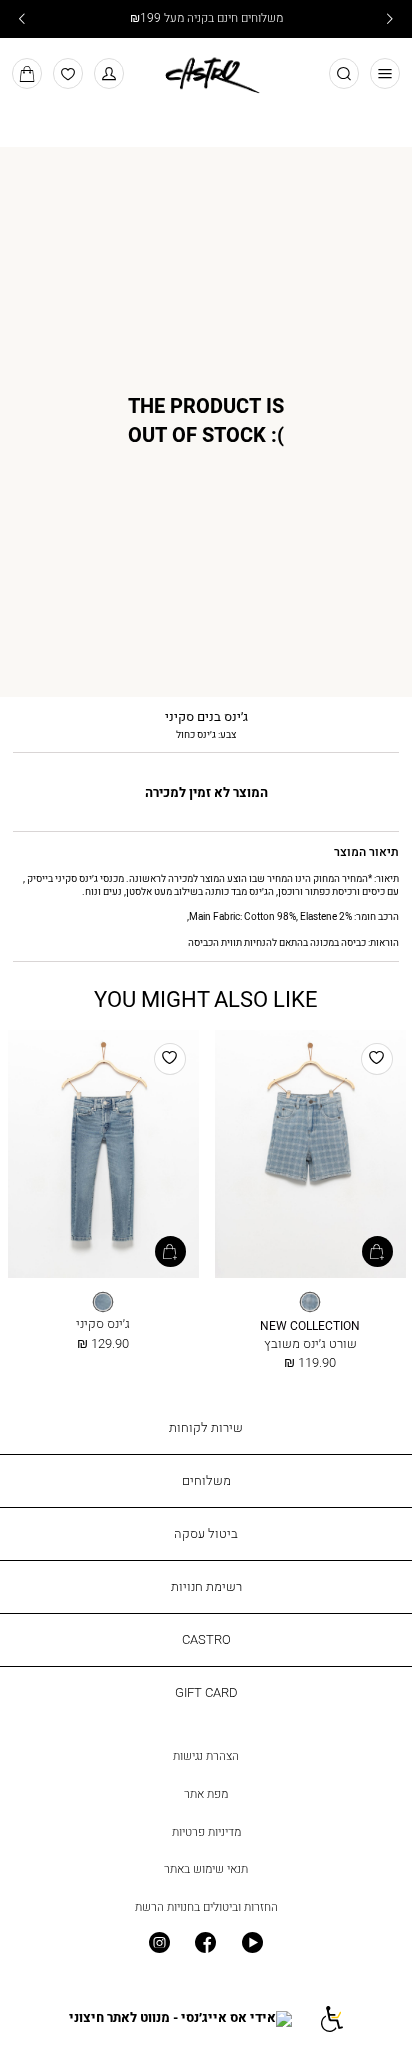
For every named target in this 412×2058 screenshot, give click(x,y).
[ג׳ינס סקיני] (103, 1155)
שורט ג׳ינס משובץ (310, 1343)
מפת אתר (206, 1794)
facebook (206, 1943)
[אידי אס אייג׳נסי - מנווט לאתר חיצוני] (180, 2018)
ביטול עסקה (206, 1533)
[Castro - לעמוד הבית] (205, 72)
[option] (310, 1302)
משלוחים (206, 1480)
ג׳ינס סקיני (103, 1323)
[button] (109, 73)
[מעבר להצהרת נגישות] (330, 2018)
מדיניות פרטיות (206, 1832)
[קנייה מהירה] (377, 1251)
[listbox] (310, 1302)
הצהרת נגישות (206, 1756)
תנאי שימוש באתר (206, 1869)
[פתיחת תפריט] (385, 73)
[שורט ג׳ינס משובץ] (310, 1155)
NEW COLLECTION (310, 1327)
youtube (252, 1943)
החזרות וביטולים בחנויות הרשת (206, 1907)
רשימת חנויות (206, 1586)
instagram (159, 1943)
